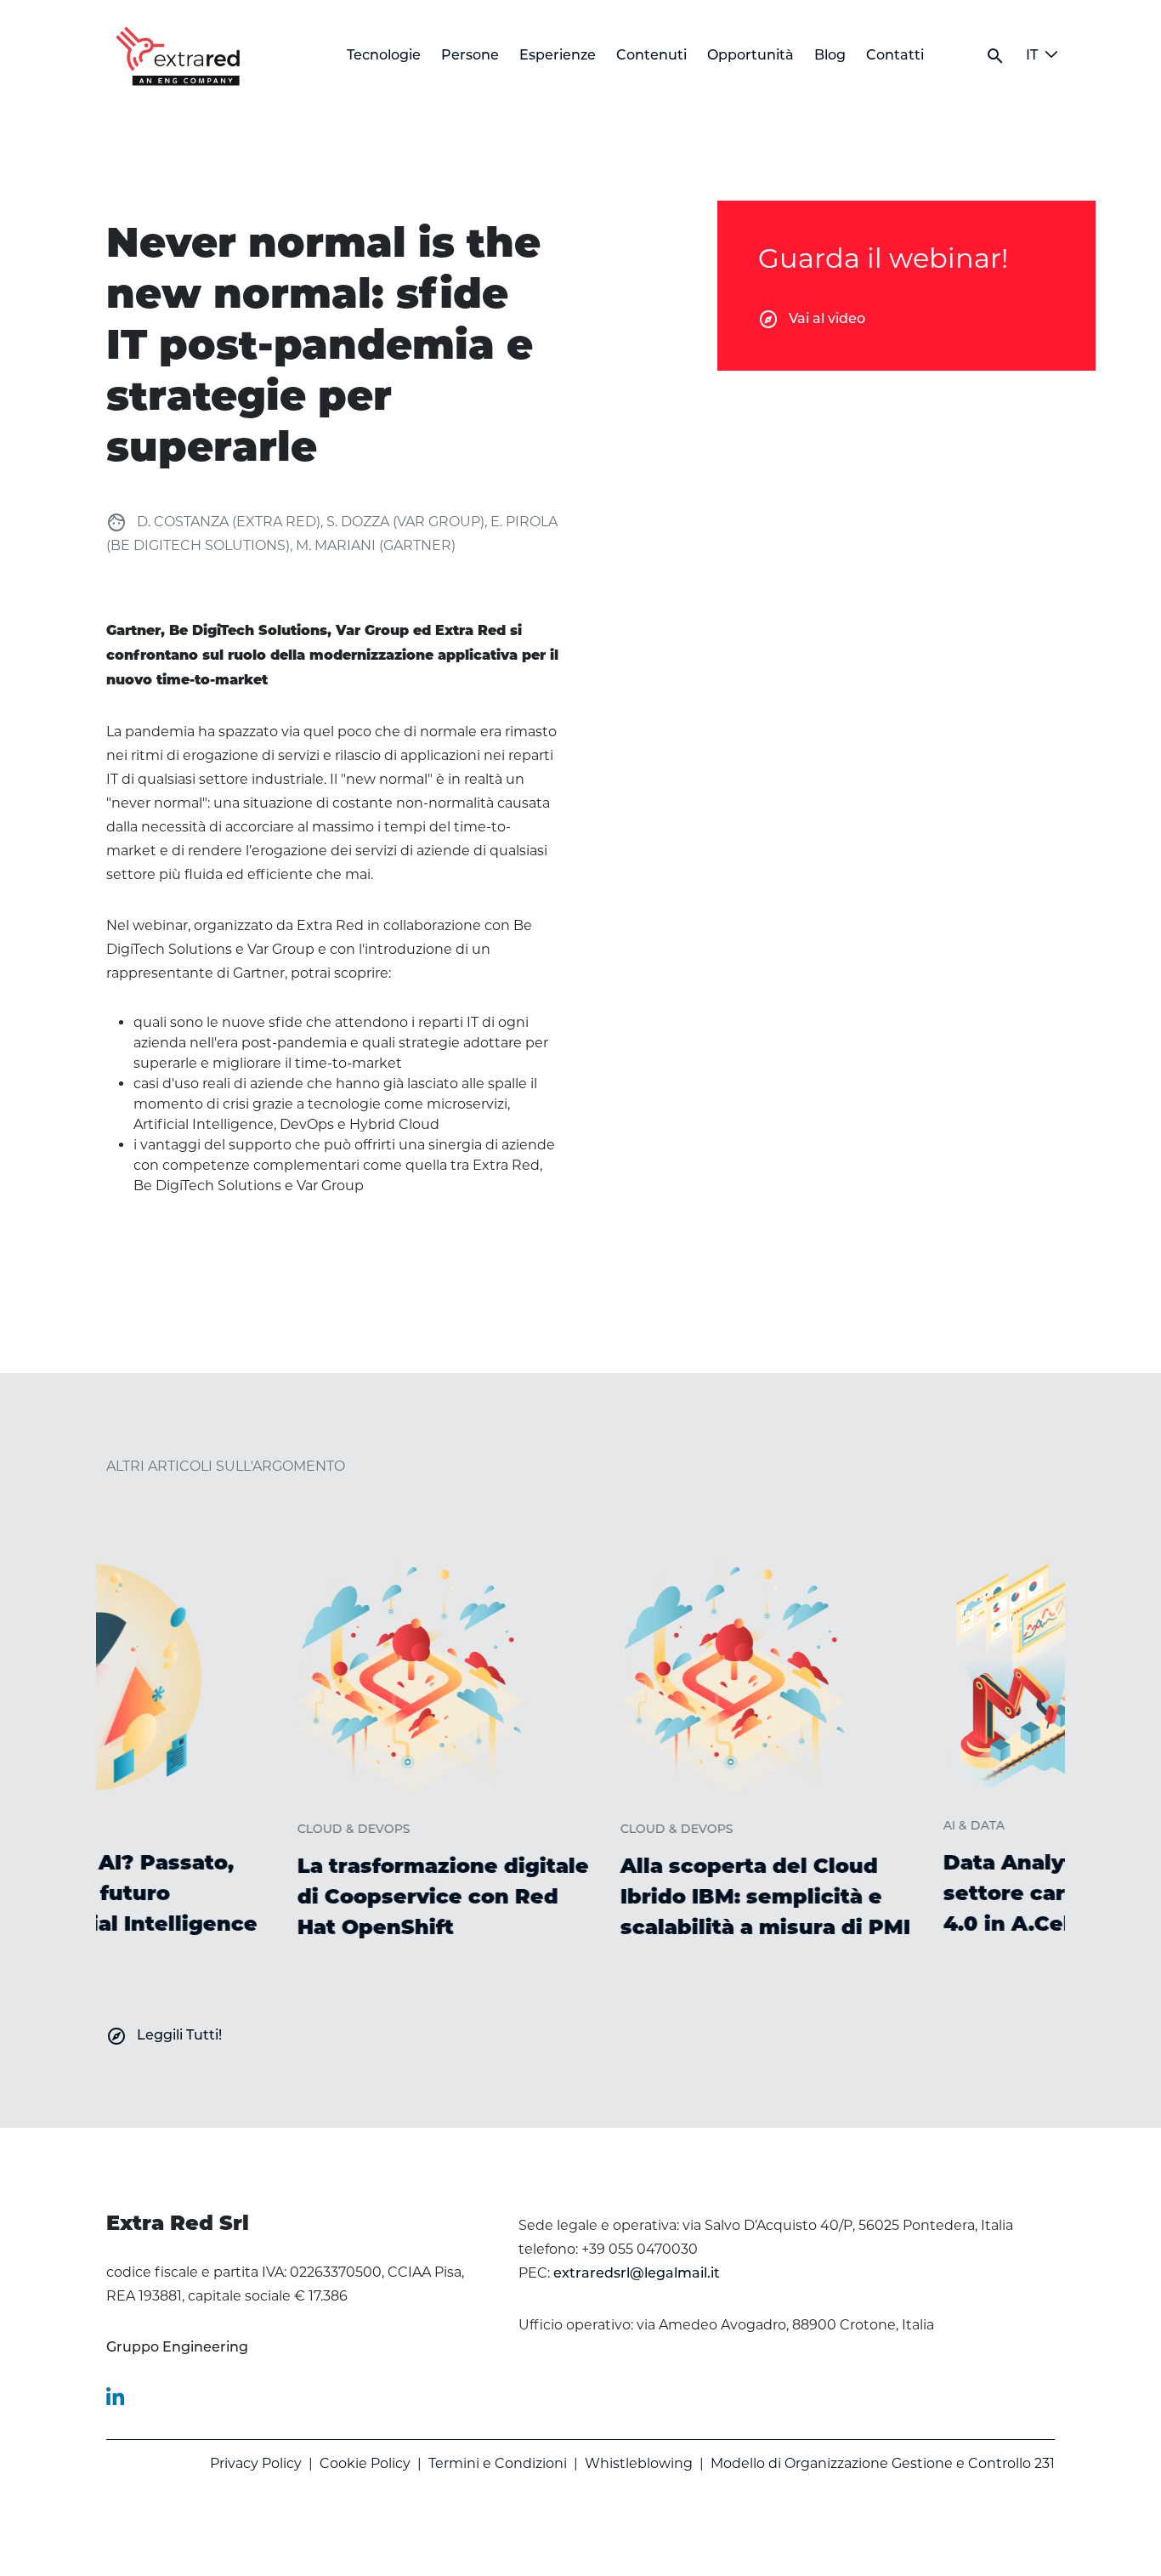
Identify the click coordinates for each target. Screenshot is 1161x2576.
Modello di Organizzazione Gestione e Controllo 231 (883, 2463)
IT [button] (1032, 56)
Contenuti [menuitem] (651, 56)
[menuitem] (177, 2348)
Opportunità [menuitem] (750, 56)
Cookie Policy (365, 2463)
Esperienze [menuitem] (558, 56)
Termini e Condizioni (498, 2463)
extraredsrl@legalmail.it (637, 2274)
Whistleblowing (639, 2463)
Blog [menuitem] (830, 56)
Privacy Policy (256, 2463)
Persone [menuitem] (470, 56)
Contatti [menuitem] (895, 56)
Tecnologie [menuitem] (384, 56)
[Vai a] (181, 56)
